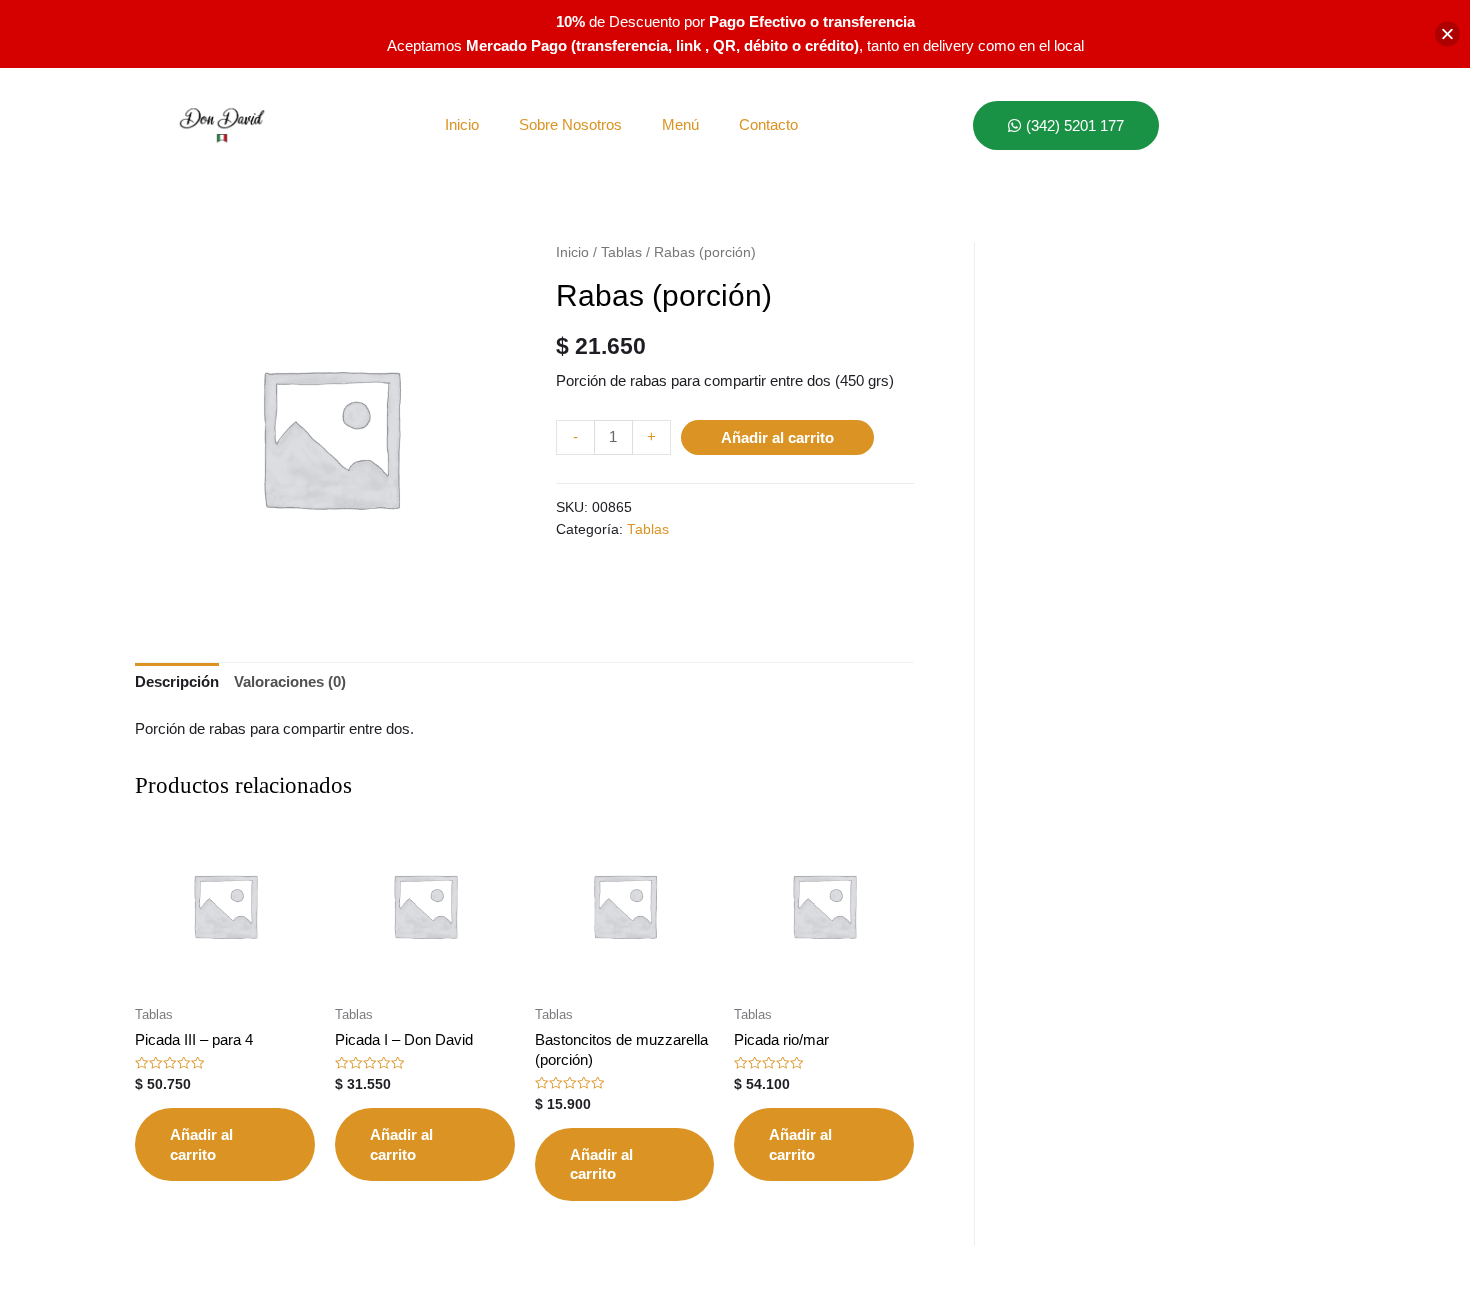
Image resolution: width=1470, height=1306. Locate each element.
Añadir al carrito (777, 437)
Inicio (462, 124)
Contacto (768, 124)
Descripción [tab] (177, 681)
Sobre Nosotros (570, 124)
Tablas (621, 252)
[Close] (1447, 34)
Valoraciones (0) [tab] (290, 681)
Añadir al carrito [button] (201, 1144)
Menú (680, 124)
